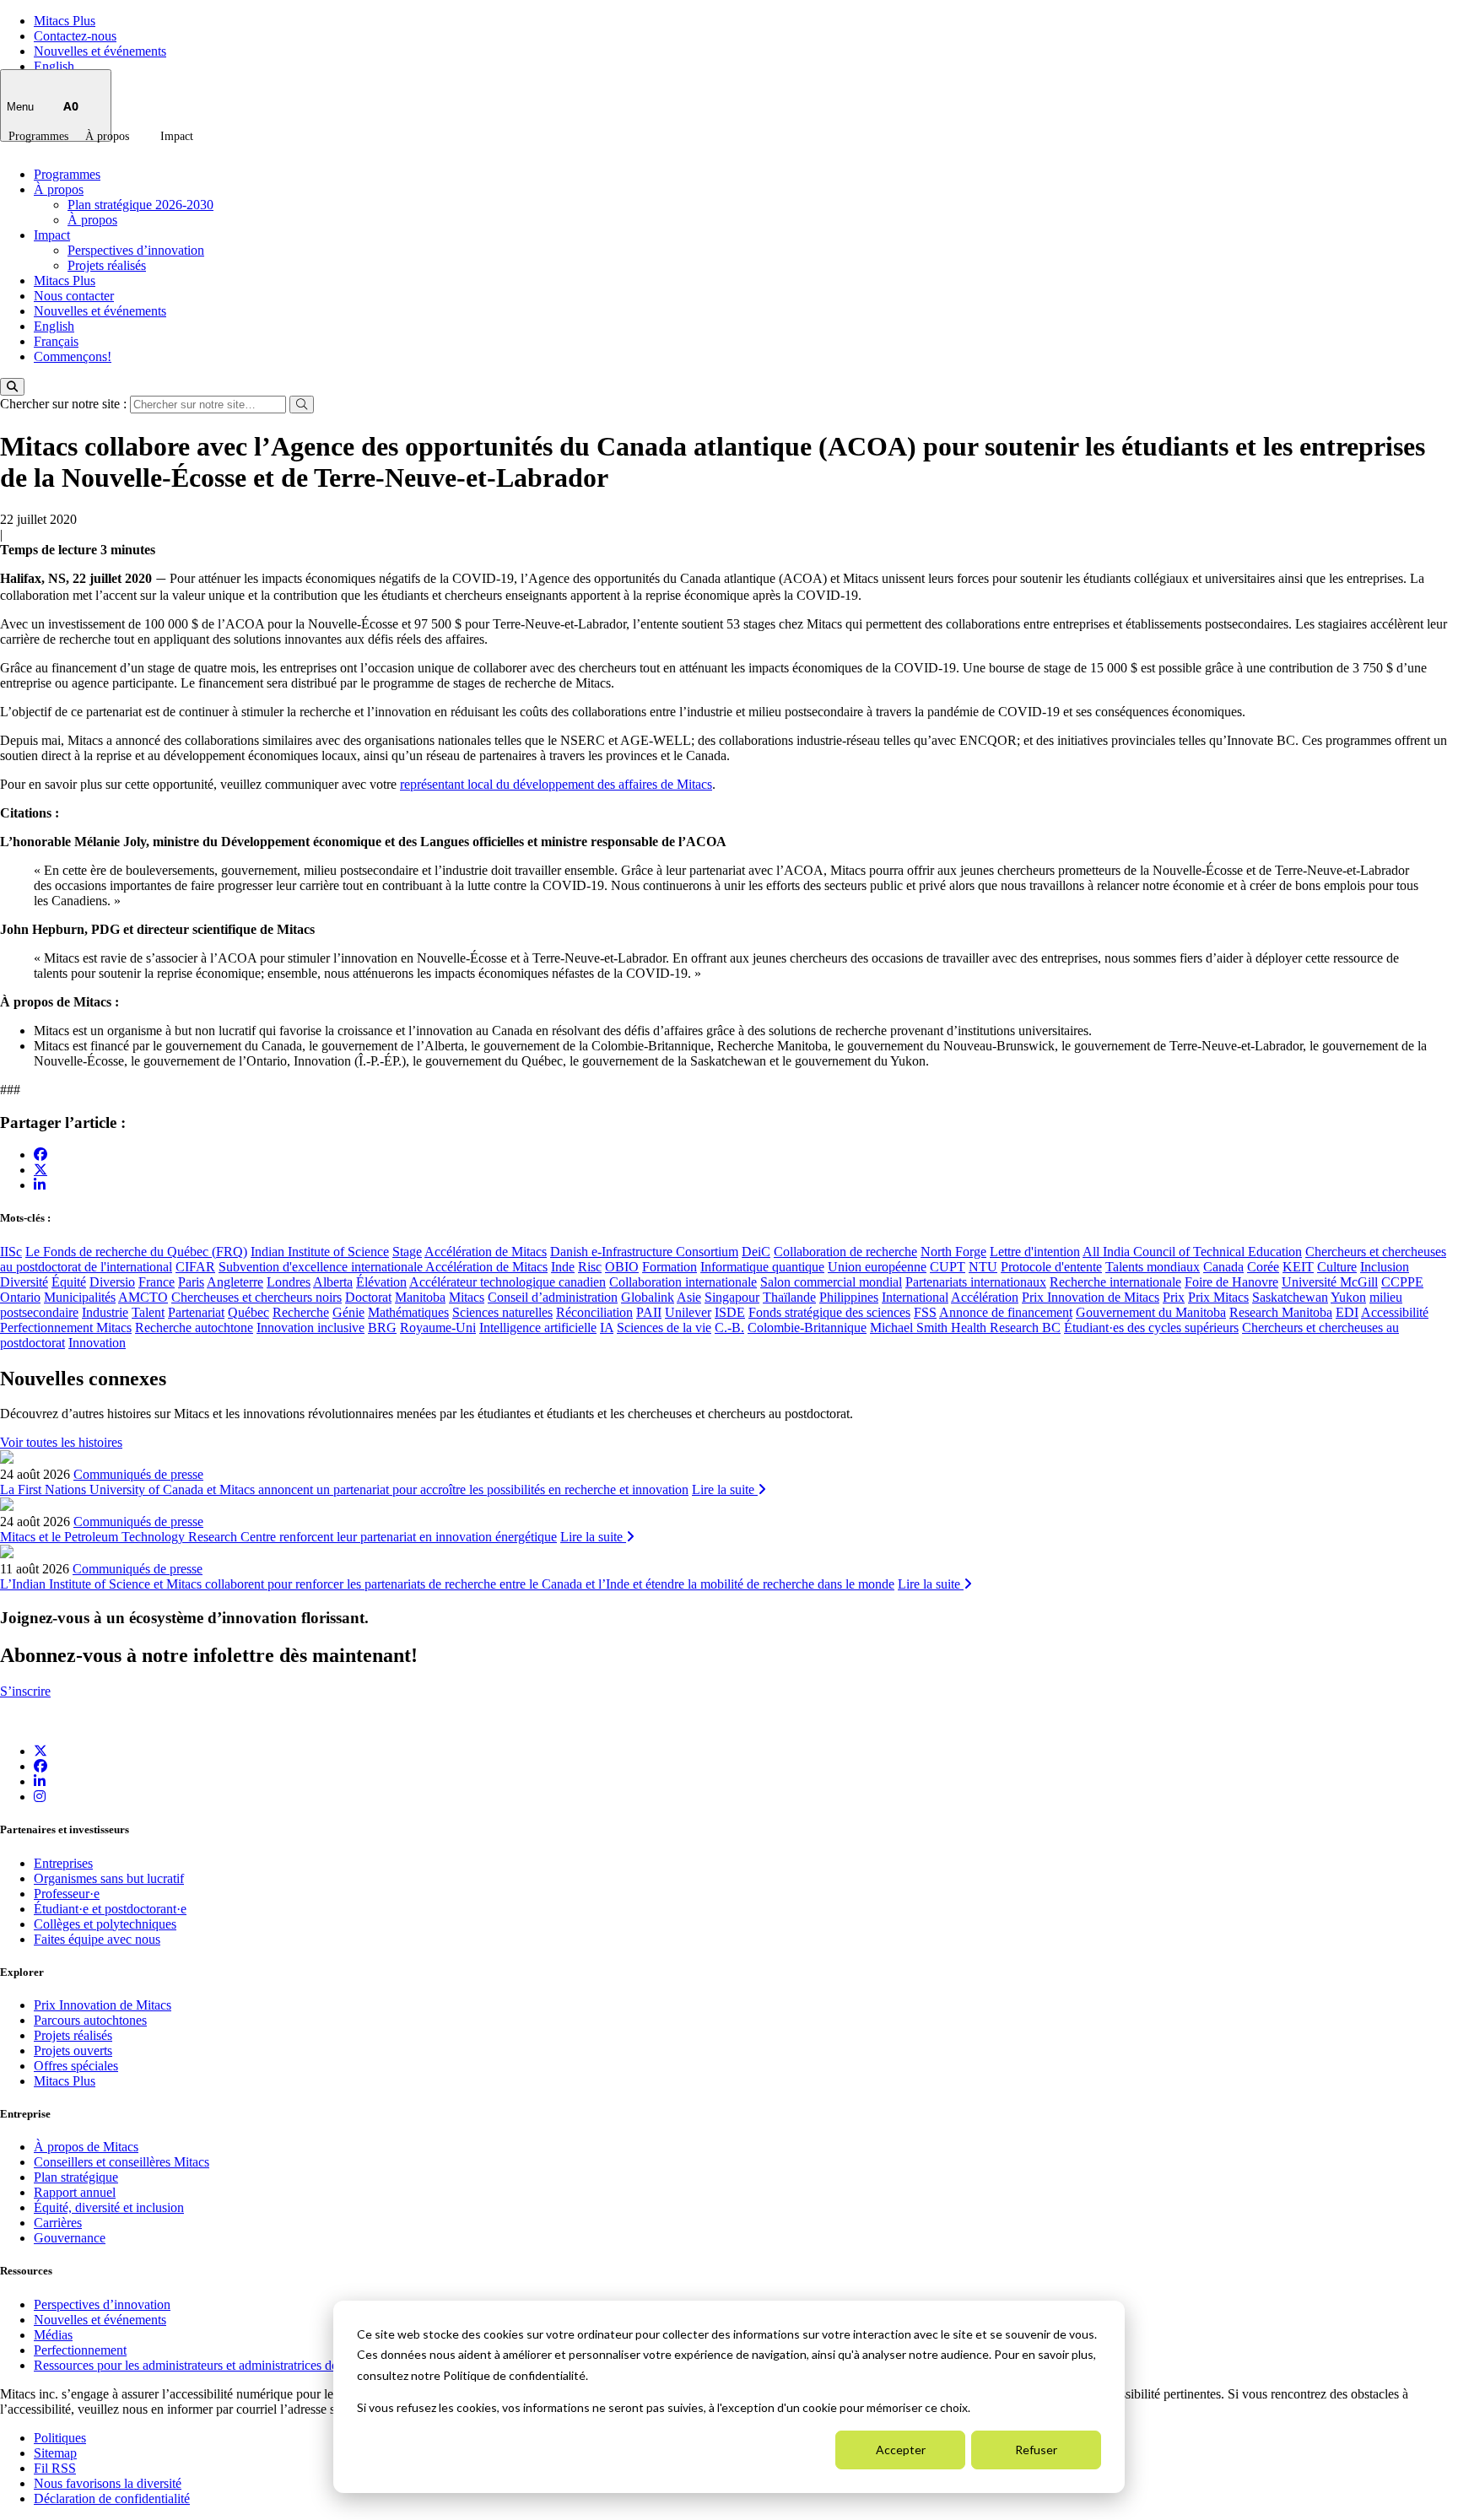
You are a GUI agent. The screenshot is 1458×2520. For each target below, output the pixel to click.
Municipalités (80, 1297)
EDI (1347, 1312)
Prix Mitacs (1218, 1297)
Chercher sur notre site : (65, 404)
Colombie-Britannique (807, 1327)
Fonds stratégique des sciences (829, 1312)
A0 (71, 106)
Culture (1337, 1267)
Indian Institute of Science (320, 1252)
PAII (649, 1312)
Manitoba (420, 1297)
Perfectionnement (80, 2350)
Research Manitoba (1281, 1312)
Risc (590, 1267)
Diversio (112, 1282)
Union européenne (877, 1267)
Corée (1263, 1267)
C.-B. (729, 1327)
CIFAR (195, 1267)
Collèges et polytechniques (105, 1924)
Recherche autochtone (194, 1327)
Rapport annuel (75, 2192)
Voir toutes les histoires (61, 1442)
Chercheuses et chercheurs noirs (256, 1297)
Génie (348, 1312)
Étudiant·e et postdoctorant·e (110, 1909)
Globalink (648, 1297)
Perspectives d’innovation (136, 250)
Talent (148, 1312)
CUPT (948, 1267)
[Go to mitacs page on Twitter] (40, 1169)
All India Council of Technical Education (1192, 1252)
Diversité (24, 1282)
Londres (289, 1282)
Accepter (901, 2450)
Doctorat (368, 1297)
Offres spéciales (76, 2066)
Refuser (1036, 2450)
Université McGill (1330, 1282)
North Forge (953, 1252)
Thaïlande (789, 1297)
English (54, 66)
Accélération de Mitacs (486, 1252)
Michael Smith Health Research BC (965, 1327)
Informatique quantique (762, 1267)
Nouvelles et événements (100, 51)
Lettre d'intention (1035, 1252)
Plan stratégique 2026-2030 (140, 205)
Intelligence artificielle (538, 1327)
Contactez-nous (75, 36)
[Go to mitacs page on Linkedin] (40, 1185)
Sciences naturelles (502, 1312)
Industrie (105, 1312)
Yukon (1348, 1297)
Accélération (985, 1297)
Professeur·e (67, 1894)
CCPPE (1402, 1282)
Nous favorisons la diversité (108, 2483)
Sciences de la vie (664, 1327)
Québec (248, 1312)
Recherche (301, 1312)
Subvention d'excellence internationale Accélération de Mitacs (383, 1267)
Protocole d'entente (1051, 1267)
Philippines (849, 1297)
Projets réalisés (107, 265)
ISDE (730, 1312)
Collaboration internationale (683, 1282)
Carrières (58, 2223)
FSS (925, 1312)
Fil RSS (55, 2468)
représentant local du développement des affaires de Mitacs (556, 784)
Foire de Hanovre (1231, 1282)
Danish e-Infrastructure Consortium (644, 1252)
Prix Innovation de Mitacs (1091, 1297)
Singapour (732, 1297)
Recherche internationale (1115, 1282)
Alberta (333, 1282)
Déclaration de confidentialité (112, 2498)
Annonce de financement (1006, 1312)
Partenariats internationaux (976, 1282)
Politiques (60, 2438)
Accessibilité (1395, 1312)
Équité (69, 1282)
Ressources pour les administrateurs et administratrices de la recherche (221, 2365)
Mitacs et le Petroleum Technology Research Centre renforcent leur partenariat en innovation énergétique (278, 1537)
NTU (983, 1267)
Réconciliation (594, 1312)
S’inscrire (25, 1691)
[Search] (12, 387)
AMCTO (143, 1297)
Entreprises (63, 1863)
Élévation (381, 1282)
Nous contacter (74, 296)
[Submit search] (302, 405)
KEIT (1298, 1267)
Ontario (20, 1297)
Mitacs (467, 1297)
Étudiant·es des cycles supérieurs (1151, 1327)
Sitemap (55, 2453)
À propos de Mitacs (86, 2147)
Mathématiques (408, 1312)
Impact (177, 136)
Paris (191, 1282)
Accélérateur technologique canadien (508, 1282)
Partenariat (196, 1312)
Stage (407, 1252)
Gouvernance (70, 2238)
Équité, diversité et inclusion (109, 2207)
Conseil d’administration (553, 1297)
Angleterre (235, 1282)
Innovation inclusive (310, 1327)
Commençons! (73, 356)
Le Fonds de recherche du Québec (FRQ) (136, 1252)
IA (607, 1327)
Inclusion (1385, 1267)
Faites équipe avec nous (97, 1939)
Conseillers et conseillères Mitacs (121, 2162)
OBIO (622, 1267)
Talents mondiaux (1153, 1267)
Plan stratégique (76, 2177)
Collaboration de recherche (845, 1252)
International (915, 1297)
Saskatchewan (1290, 1297)
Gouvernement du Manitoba (1151, 1312)
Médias (53, 2335)
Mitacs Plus (65, 21)
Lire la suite (725, 1489)
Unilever (688, 1312)
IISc (11, 1252)
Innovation (97, 1343)
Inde (563, 1267)
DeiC (756, 1252)
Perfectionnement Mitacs (66, 1327)
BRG (382, 1327)
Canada (1223, 1267)
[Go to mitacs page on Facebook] (40, 1155)
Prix (1174, 1297)
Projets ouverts (73, 2051)
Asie (689, 1297)
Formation (670, 1267)
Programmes (38, 136)
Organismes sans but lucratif (109, 1878)
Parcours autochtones (90, 2020)
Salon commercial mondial (831, 1282)
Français (56, 341)
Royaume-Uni (438, 1327)
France (157, 1282)
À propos (107, 136)
